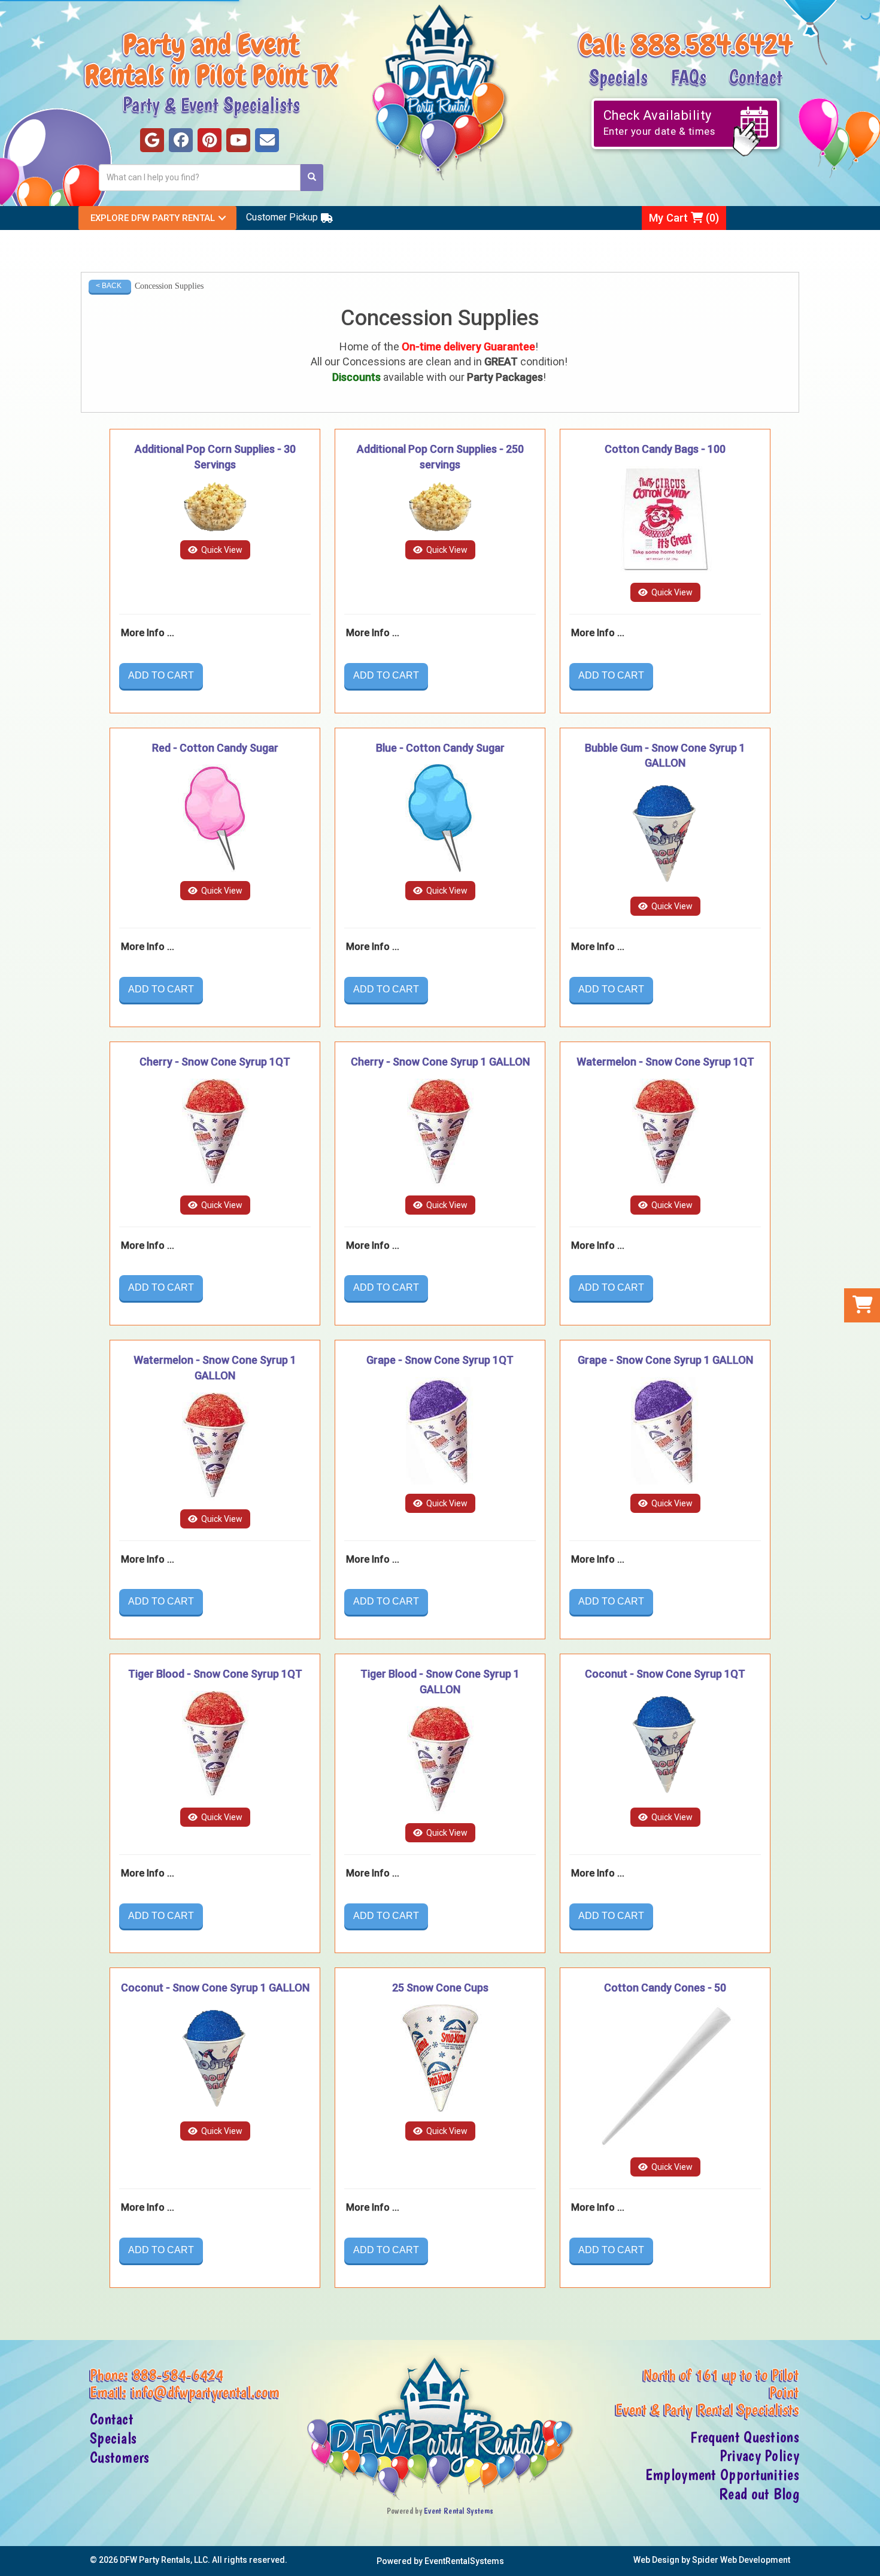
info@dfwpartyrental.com (205, 2392)
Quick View (221, 550)
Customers (120, 2457)
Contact (756, 76)
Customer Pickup (282, 217)
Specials (618, 76)
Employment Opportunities (722, 2475)
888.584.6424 (712, 45)
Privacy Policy (759, 2456)
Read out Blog (759, 2494)
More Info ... (148, 633)
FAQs (688, 76)
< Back (109, 286)
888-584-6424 (178, 2375)
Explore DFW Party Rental (153, 218)
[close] (870, 2560)
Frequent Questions (745, 2437)
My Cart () (684, 218)
